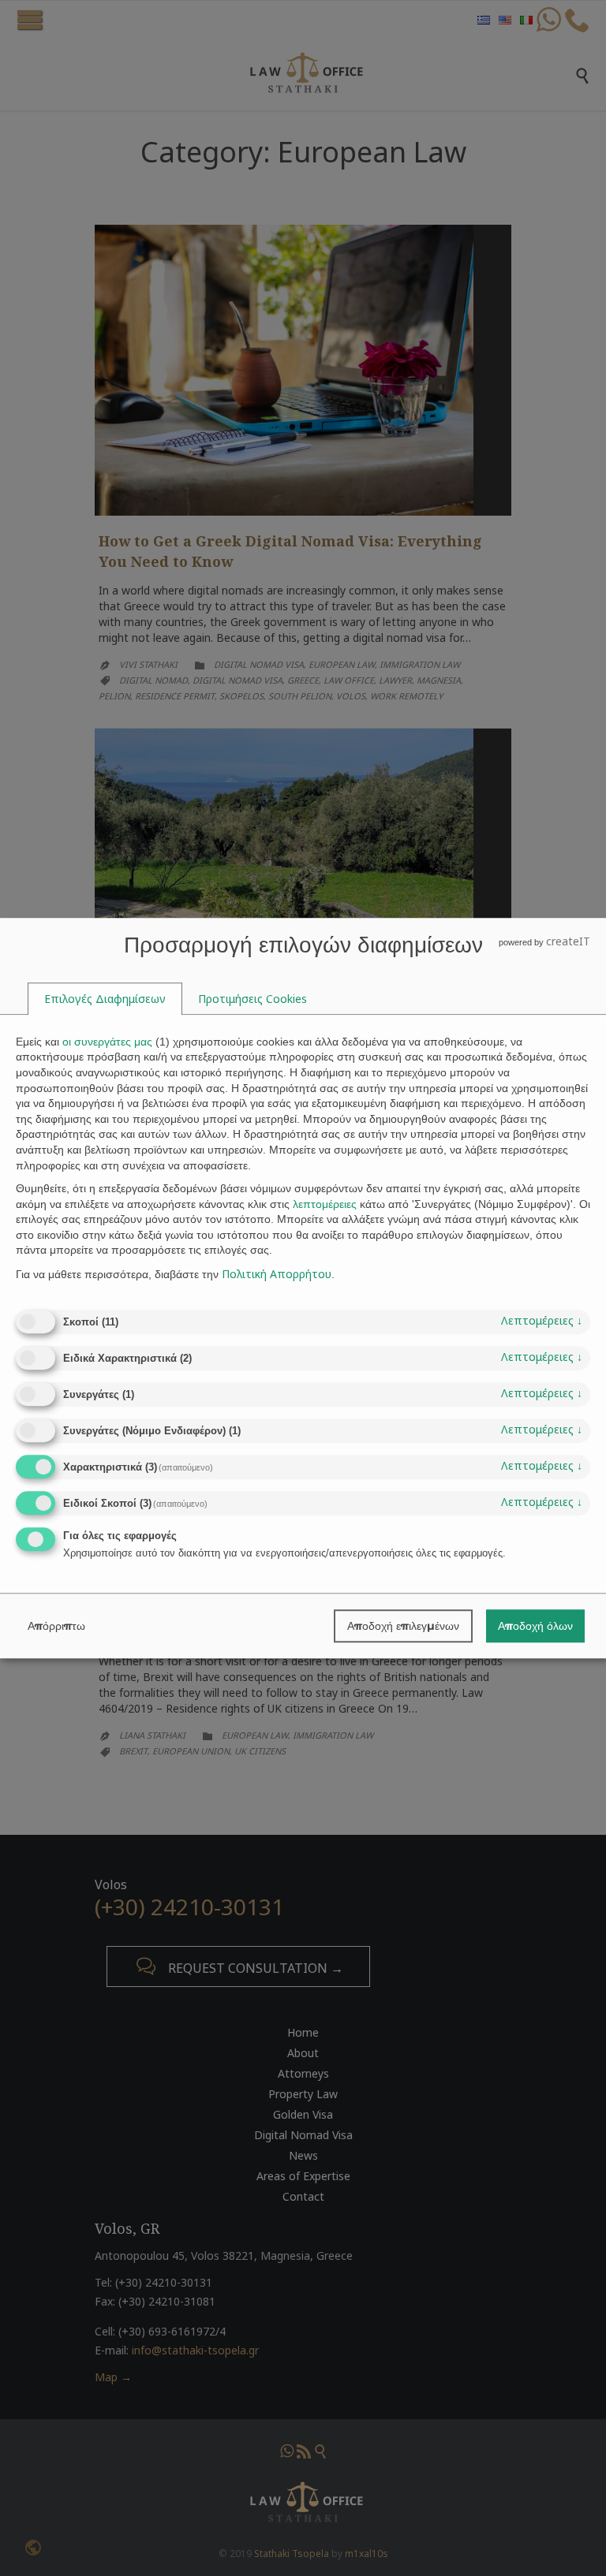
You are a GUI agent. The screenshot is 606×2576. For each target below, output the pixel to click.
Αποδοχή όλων (535, 1626)
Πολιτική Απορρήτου (277, 1274)
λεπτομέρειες (542, 1321)
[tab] (105, 999)
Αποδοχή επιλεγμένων (403, 1626)
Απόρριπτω (56, 1626)
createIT (568, 941)
